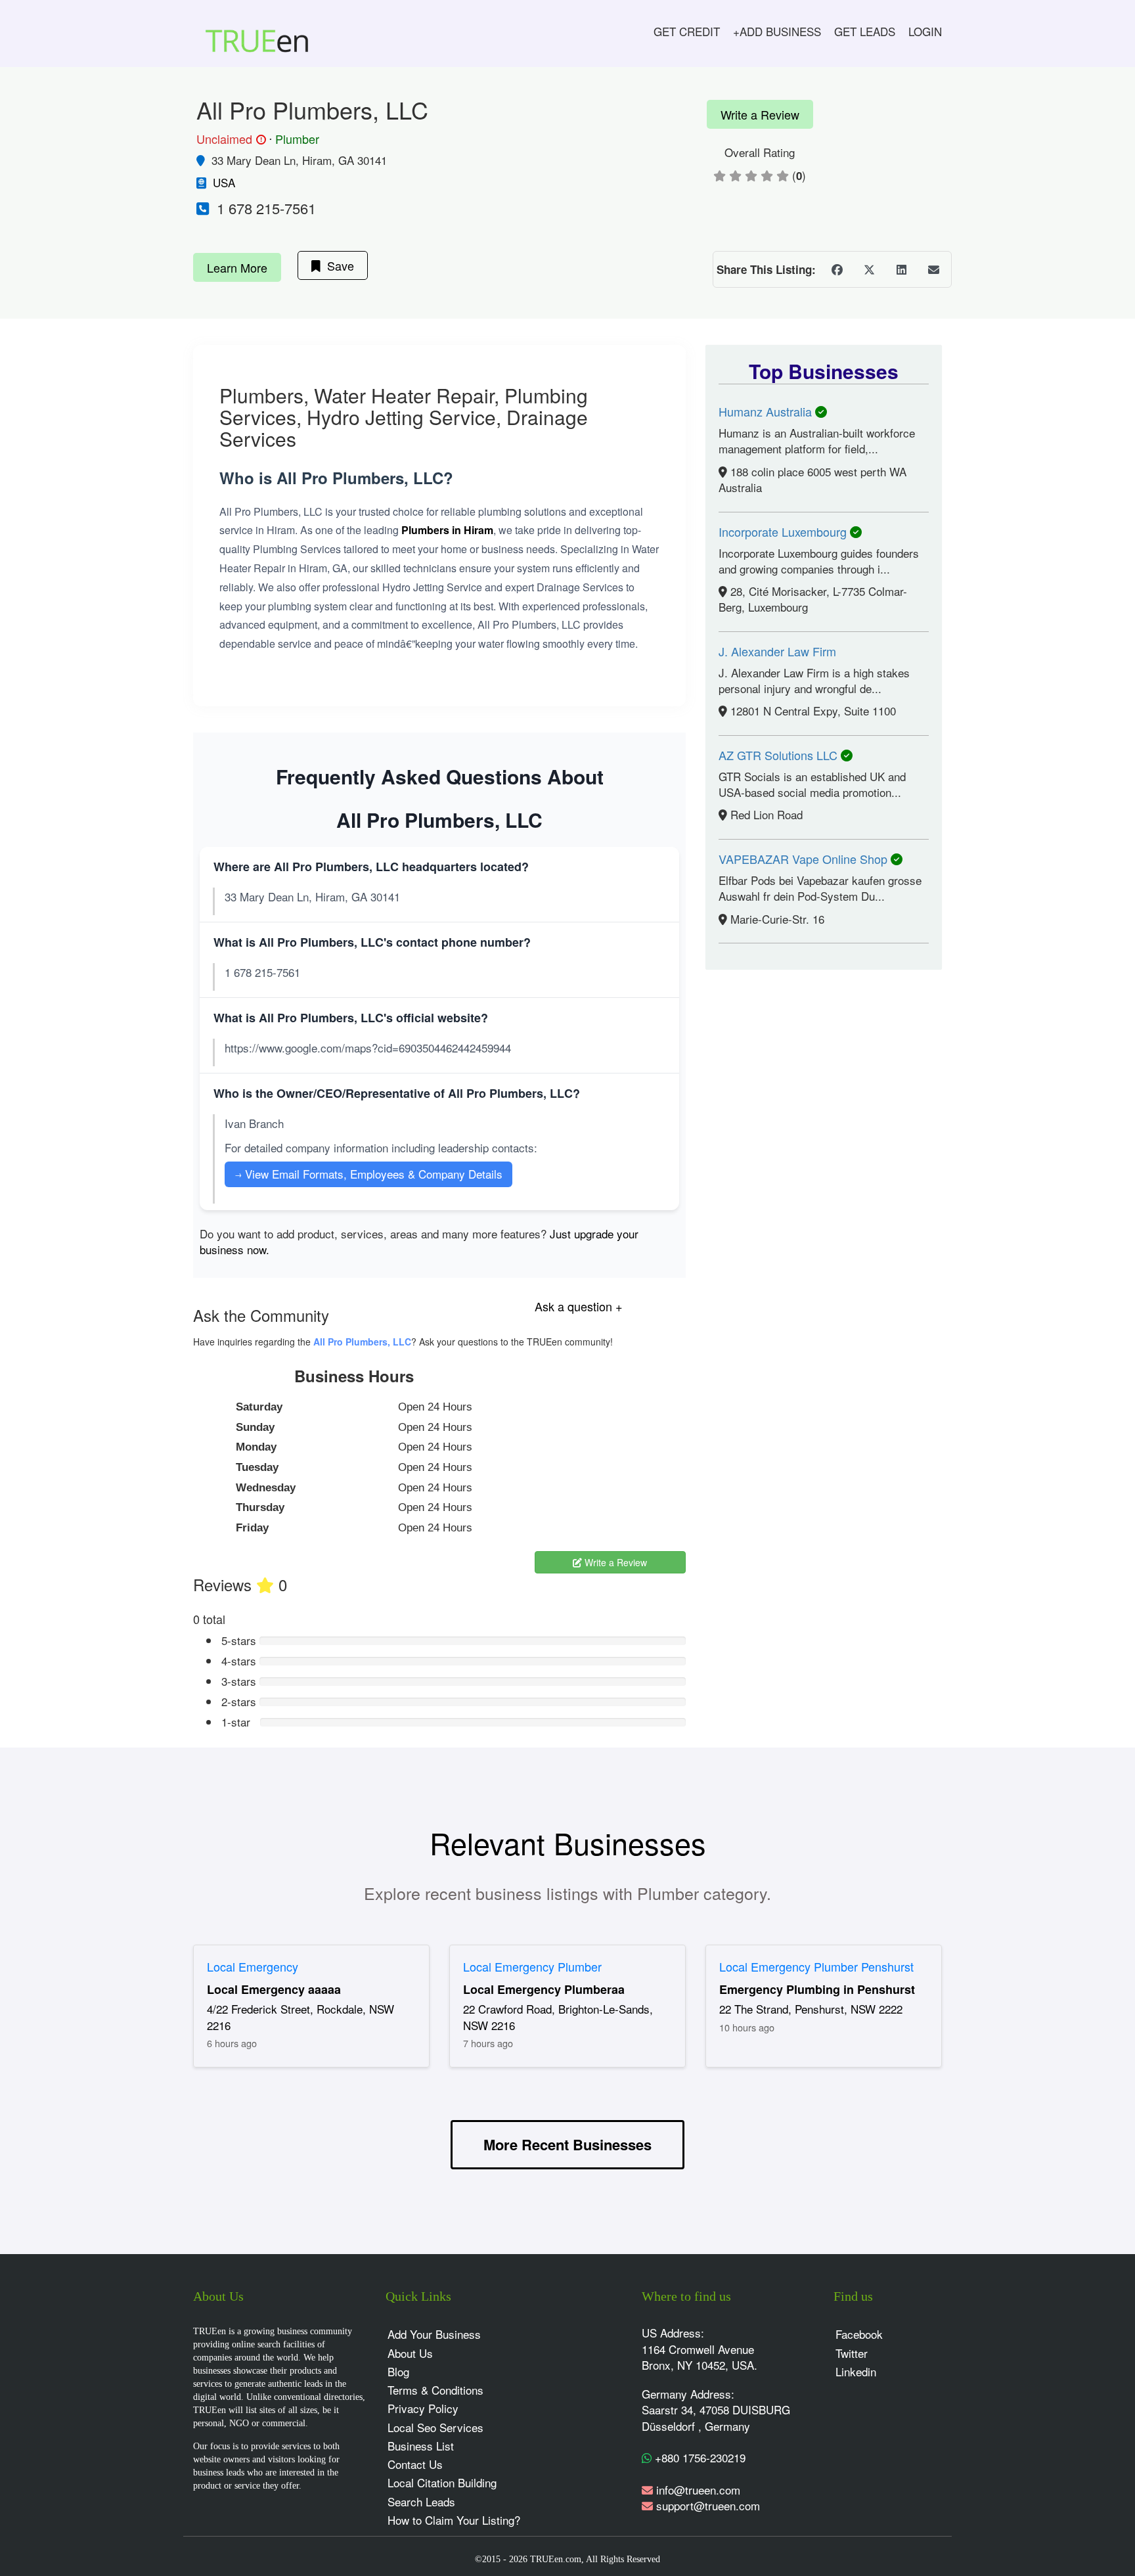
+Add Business (777, 31)
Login (925, 31)
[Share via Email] (933, 269)
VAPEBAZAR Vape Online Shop (805, 859)
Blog (398, 2371)
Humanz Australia (767, 411)
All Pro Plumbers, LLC (362, 1342)
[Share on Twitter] (869, 269)
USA (224, 182)
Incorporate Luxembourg (784, 531)
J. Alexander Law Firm (777, 651)
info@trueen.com (698, 2490)
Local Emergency (253, 1966)
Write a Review (760, 114)
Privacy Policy (423, 2408)
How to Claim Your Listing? (454, 2520)
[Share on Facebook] (837, 269)
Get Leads (865, 31)
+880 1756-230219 (699, 2457)
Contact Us (415, 2464)
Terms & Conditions (435, 2390)
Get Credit (687, 31)
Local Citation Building (442, 2482)
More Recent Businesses (567, 2144)
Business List (421, 2446)
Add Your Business (434, 2334)
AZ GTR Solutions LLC (780, 755)
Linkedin (856, 2371)
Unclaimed (229, 139)
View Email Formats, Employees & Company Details (368, 1174)
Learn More (237, 267)
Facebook (859, 2334)
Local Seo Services (435, 2427)
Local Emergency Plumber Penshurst (816, 1966)
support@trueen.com (708, 2505)
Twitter (852, 2353)
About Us (410, 2353)
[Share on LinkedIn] (901, 269)
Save (337, 265)
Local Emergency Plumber (532, 1966)
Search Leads (421, 2501)
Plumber (297, 139)
